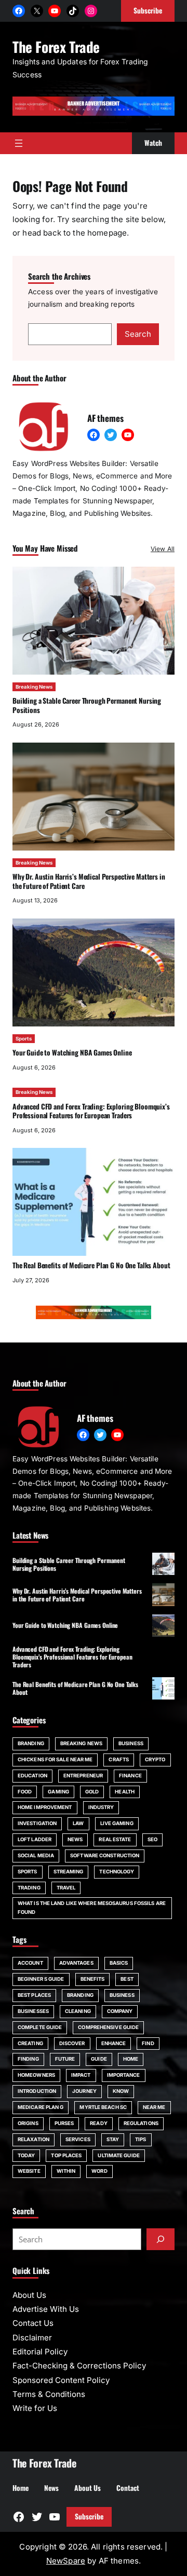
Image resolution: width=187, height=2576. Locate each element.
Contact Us (33, 2323)
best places (34, 1995)
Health (125, 1792)
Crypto (155, 1759)
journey (84, 2091)
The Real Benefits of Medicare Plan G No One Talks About (91, 1265)
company (120, 2011)
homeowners (36, 2075)
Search (138, 334)
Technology (117, 1872)
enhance (114, 2043)
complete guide (40, 2027)
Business (131, 1743)
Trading (29, 1888)
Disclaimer (32, 2338)
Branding (31, 1743)
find (148, 2043)
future (65, 2059)
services (78, 2139)
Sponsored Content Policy (61, 2380)
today (26, 2155)
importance (124, 2075)
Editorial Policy (40, 2352)
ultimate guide (118, 2155)
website (29, 2171)
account (30, 1963)
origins (28, 2123)
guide (99, 2059)
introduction (37, 2091)
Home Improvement (45, 1807)
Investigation (37, 1823)
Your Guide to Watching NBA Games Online (72, 1052)
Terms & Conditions (49, 2394)
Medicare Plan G (41, 2107)
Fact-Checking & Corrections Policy (79, 2366)
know (121, 2091)
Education (32, 1776)
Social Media (36, 1855)
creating (30, 2043)
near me (154, 2107)
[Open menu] (19, 143)
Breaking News (34, 687)
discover (72, 2043)
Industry (101, 1807)
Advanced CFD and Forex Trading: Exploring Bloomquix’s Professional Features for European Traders (91, 1111)
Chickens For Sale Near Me (55, 1759)
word (99, 2171)
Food (25, 1792)
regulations (141, 2123)
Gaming (58, 1792)
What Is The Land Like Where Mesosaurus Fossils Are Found (92, 1908)
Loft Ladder (35, 1839)
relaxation (34, 2139)
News (75, 1839)
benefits (93, 1979)
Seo (152, 1839)
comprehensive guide (108, 2027)
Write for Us (35, 2408)
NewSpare (66, 2561)
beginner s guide (41, 1979)
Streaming (69, 1872)
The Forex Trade (56, 47)
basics (119, 1963)
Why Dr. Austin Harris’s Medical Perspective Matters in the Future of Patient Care (89, 881)
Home (131, 2059)
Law (78, 1823)
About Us (29, 2295)
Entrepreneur (83, 1776)
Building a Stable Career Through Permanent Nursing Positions (87, 705)
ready (98, 2123)
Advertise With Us (46, 2309)
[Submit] (161, 2239)
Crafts (119, 1759)
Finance (130, 1776)
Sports (24, 1039)
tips (141, 2139)
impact (81, 2075)
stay (113, 2139)
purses (64, 2123)
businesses (33, 2011)
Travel (66, 1888)
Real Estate (115, 1839)
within (66, 2171)
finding (28, 2059)
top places (66, 2155)
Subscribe (89, 2516)
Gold (92, 1792)
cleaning (78, 2011)
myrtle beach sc (103, 2107)
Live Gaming (117, 1823)
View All (163, 549)
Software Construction (105, 1855)
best (127, 1979)
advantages (76, 1963)
